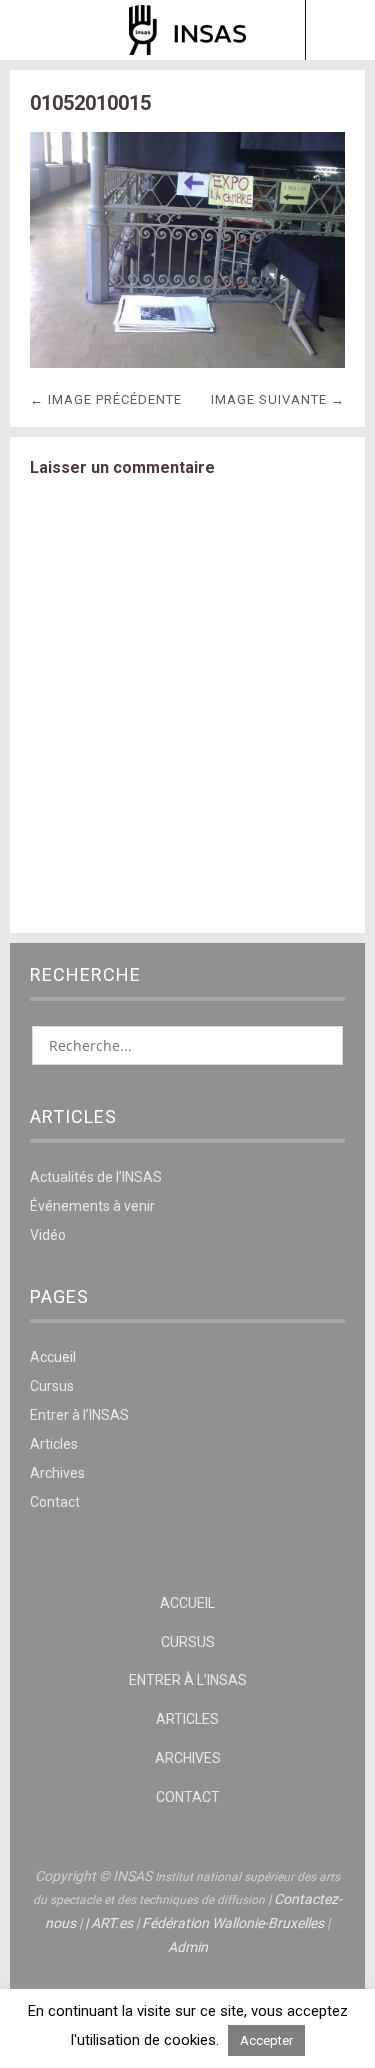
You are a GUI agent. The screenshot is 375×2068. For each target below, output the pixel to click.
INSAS (187, 30)
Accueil (53, 1357)
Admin (188, 1947)
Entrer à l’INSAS (79, 1415)
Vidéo (48, 1235)
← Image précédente (106, 399)
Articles (54, 1444)
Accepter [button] (266, 2040)
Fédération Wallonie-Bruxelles (233, 1923)
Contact (55, 1502)
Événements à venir (92, 1206)
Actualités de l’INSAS (96, 1177)
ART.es (112, 1923)
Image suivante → (278, 399)
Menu (35, 30)
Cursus (52, 1386)
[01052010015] (187, 362)
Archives (57, 1473)
